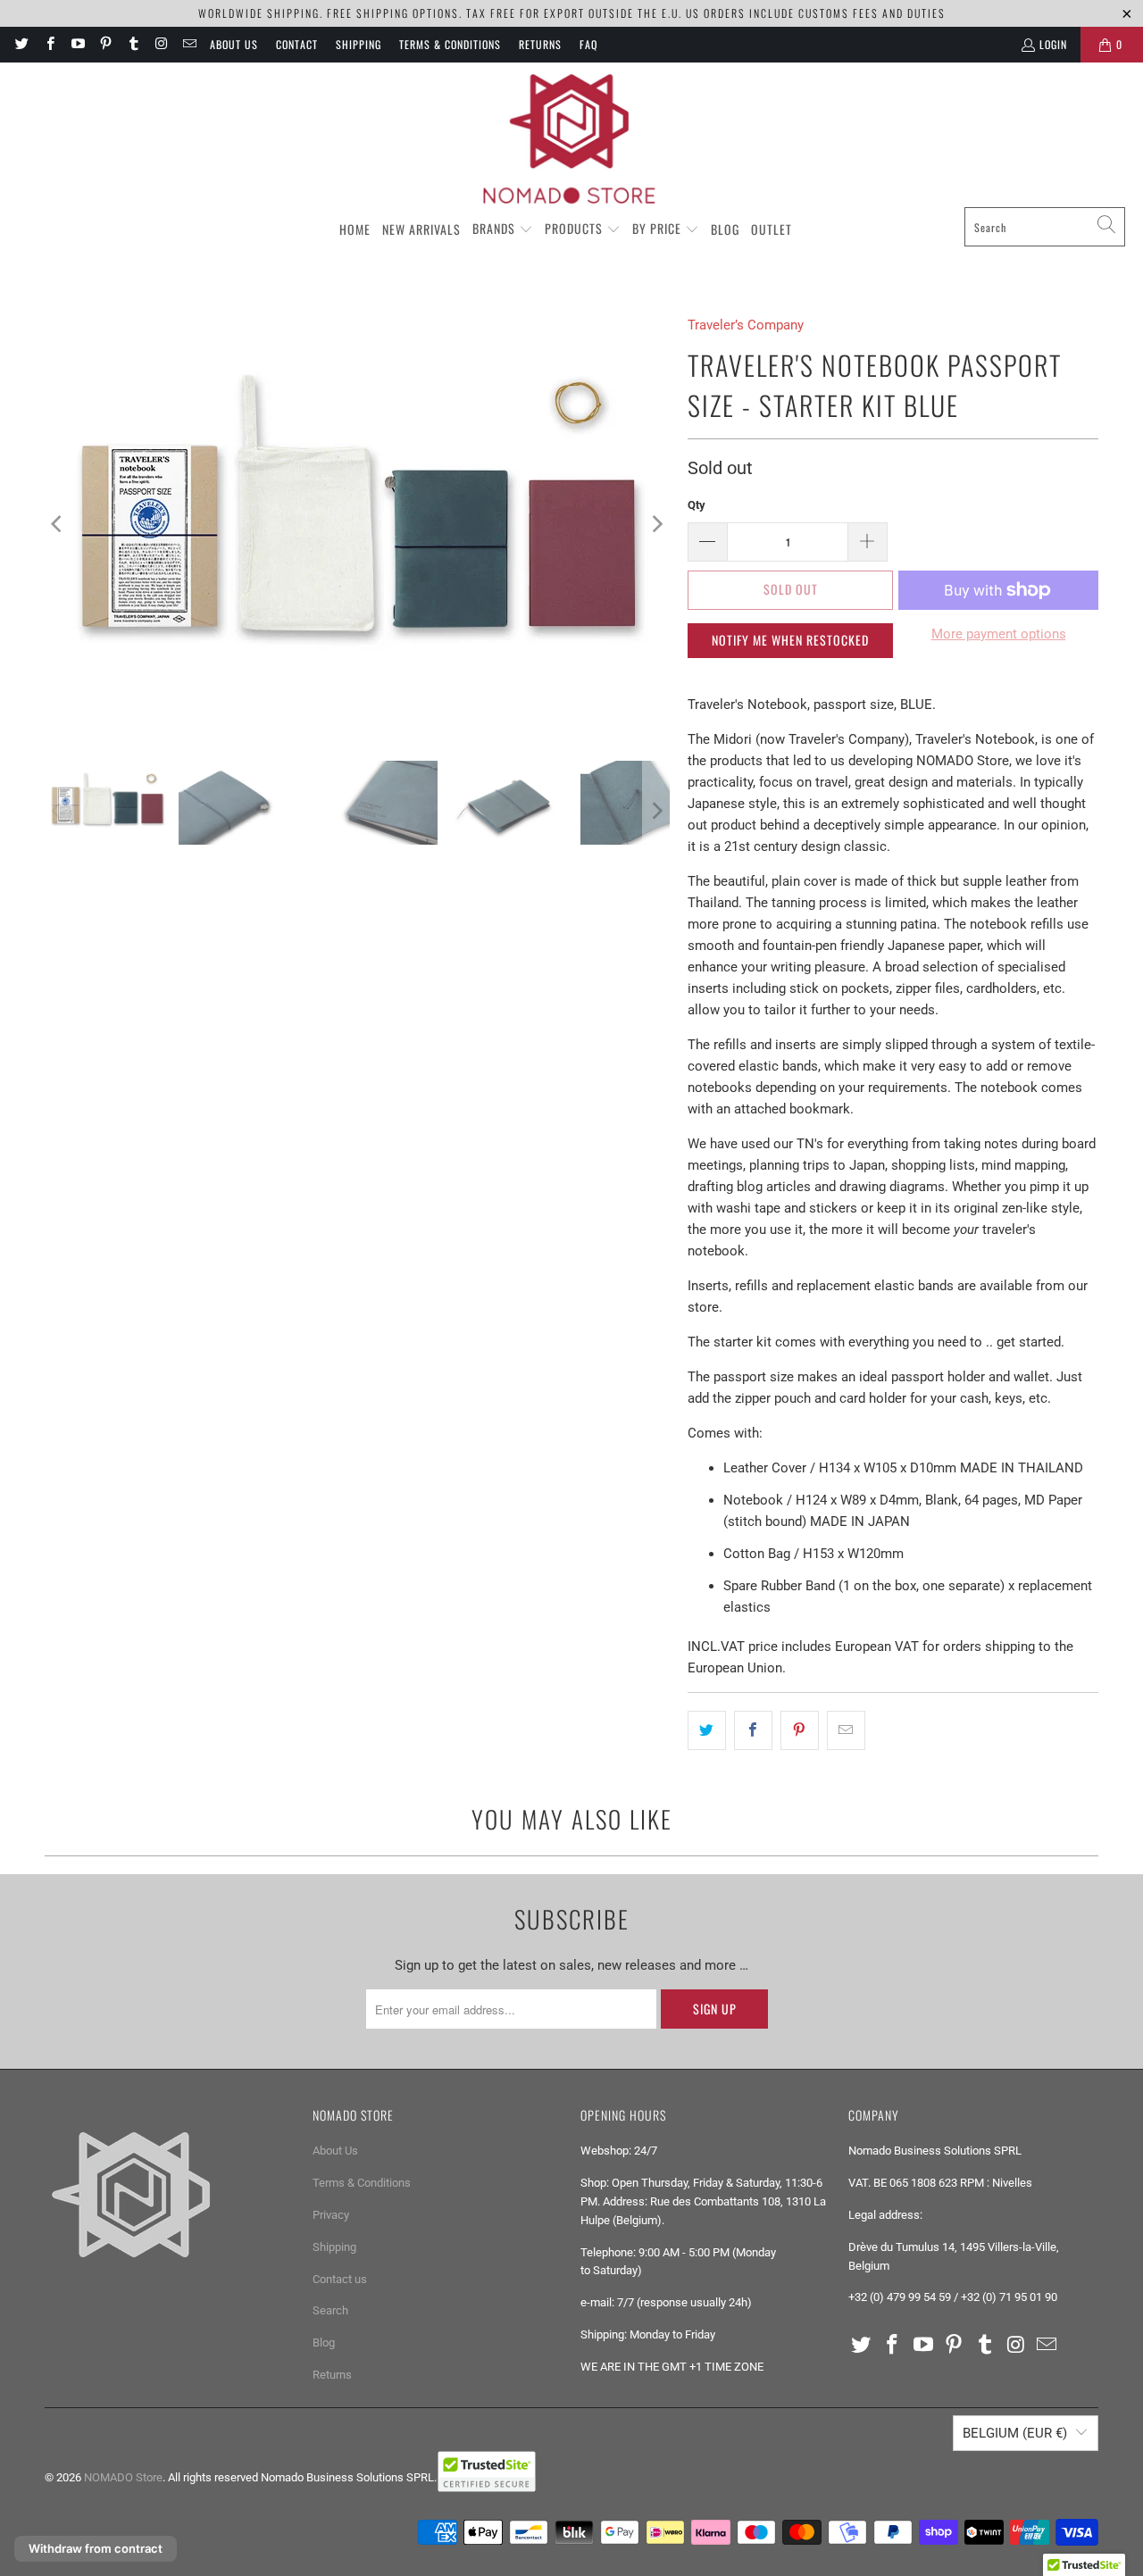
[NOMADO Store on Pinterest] (105, 44)
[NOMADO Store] (571, 139)
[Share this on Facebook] (753, 1730)
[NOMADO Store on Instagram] (160, 44)
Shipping (359, 44)
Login (1053, 44)
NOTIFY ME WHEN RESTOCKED (790, 640)
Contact (297, 44)
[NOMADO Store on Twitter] (21, 44)
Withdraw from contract (96, 2548)
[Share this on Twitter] (707, 1730)
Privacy (331, 2215)
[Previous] (58, 524)
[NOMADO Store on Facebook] (49, 44)
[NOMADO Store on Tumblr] (133, 44)
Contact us (340, 2279)
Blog (324, 2343)
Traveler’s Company (746, 325)
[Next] (656, 524)
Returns (540, 44)
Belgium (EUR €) (1015, 2433)
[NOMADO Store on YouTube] (77, 44)
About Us (234, 44)
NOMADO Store (123, 2477)
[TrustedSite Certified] (487, 2472)
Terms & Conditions (450, 44)
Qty (697, 505)
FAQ (588, 44)
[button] (503, 229)
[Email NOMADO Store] (189, 44)
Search (330, 2310)
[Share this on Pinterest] (800, 1730)
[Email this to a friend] (846, 1730)
